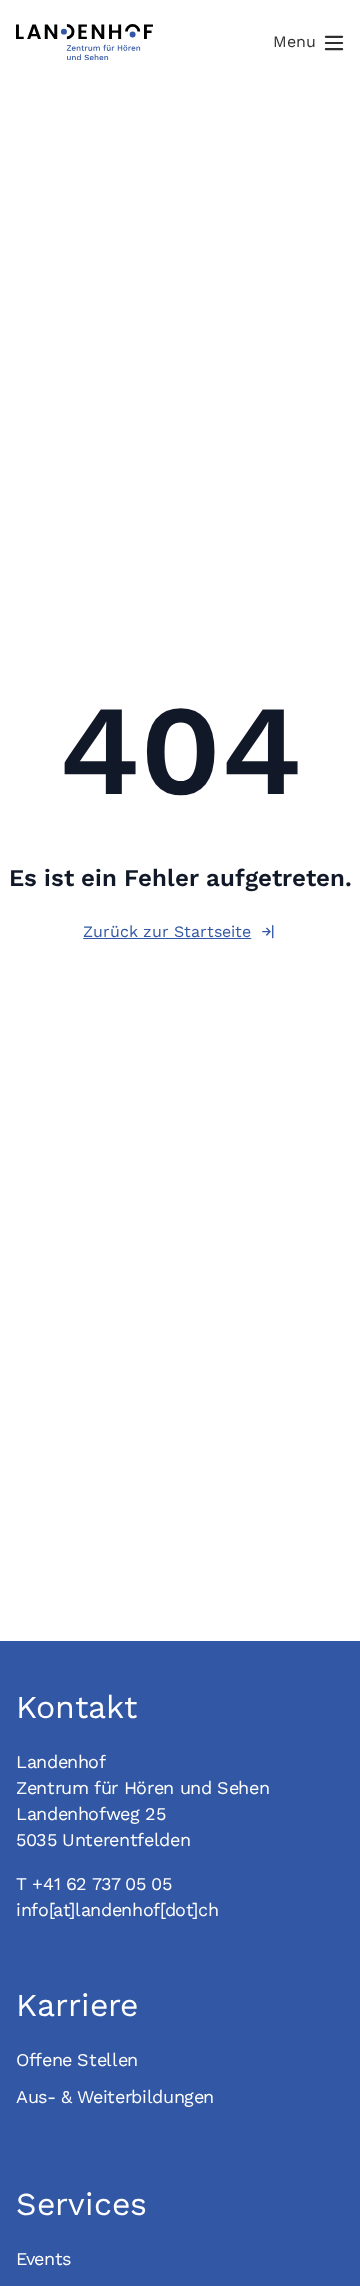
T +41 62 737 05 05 (94, 1883)
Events (43, 2258)
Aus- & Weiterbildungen (115, 2096)
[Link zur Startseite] (84, 42)
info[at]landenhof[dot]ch (117, 1909)
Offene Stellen (77, 2059)
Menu (294, 41)
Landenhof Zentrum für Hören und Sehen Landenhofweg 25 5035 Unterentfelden (142, 1800)
